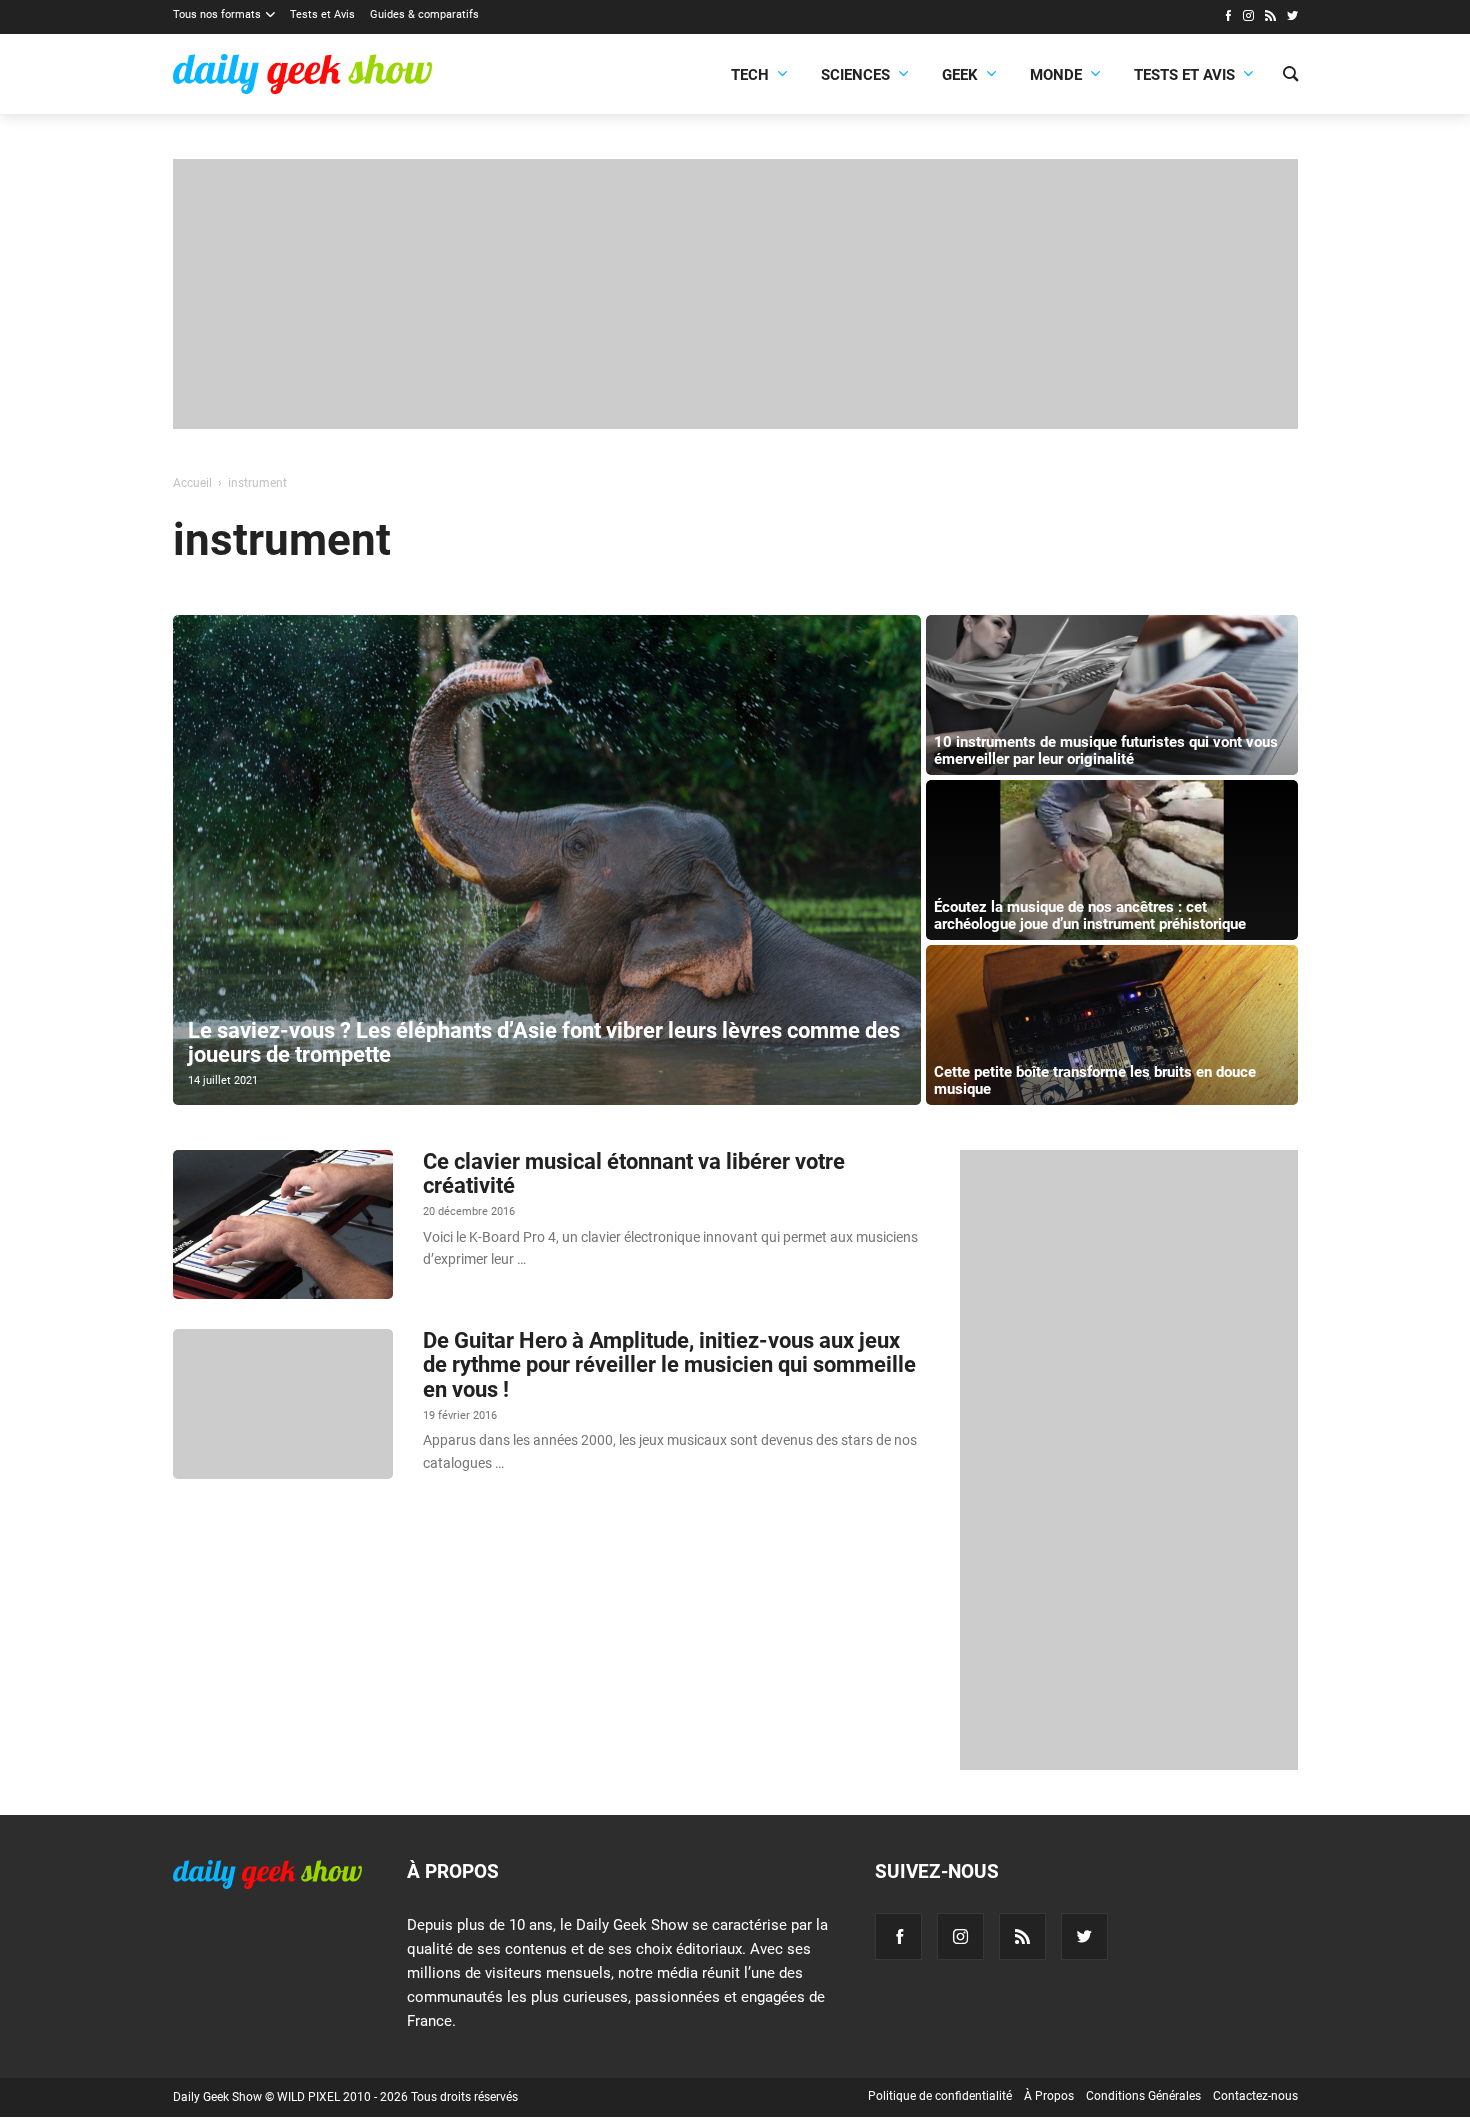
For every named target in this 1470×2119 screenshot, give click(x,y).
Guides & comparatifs (424, 14)
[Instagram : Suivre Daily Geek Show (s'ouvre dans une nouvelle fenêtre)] (1248, 18)
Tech (750, 75)
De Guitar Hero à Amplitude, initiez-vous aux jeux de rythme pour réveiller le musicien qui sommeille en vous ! (669, 1364)
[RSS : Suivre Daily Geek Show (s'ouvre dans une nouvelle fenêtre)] (1270, 18)
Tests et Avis (322, 14)
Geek (960, 75)
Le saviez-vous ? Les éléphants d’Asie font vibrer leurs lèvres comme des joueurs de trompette (544, 1042)
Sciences (855, 75)
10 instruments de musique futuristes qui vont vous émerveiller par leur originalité (1106, 750)
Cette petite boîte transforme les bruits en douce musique (1095, 1080)
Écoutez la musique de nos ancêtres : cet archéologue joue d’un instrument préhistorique (1090, 915)
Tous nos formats (217, 14)
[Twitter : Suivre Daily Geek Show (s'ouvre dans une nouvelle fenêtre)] (1292, 18)
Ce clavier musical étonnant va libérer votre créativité (634, 1173)
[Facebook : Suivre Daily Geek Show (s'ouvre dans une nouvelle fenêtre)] (1227, 18)
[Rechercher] (1290, 76)
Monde (1056, 75)
